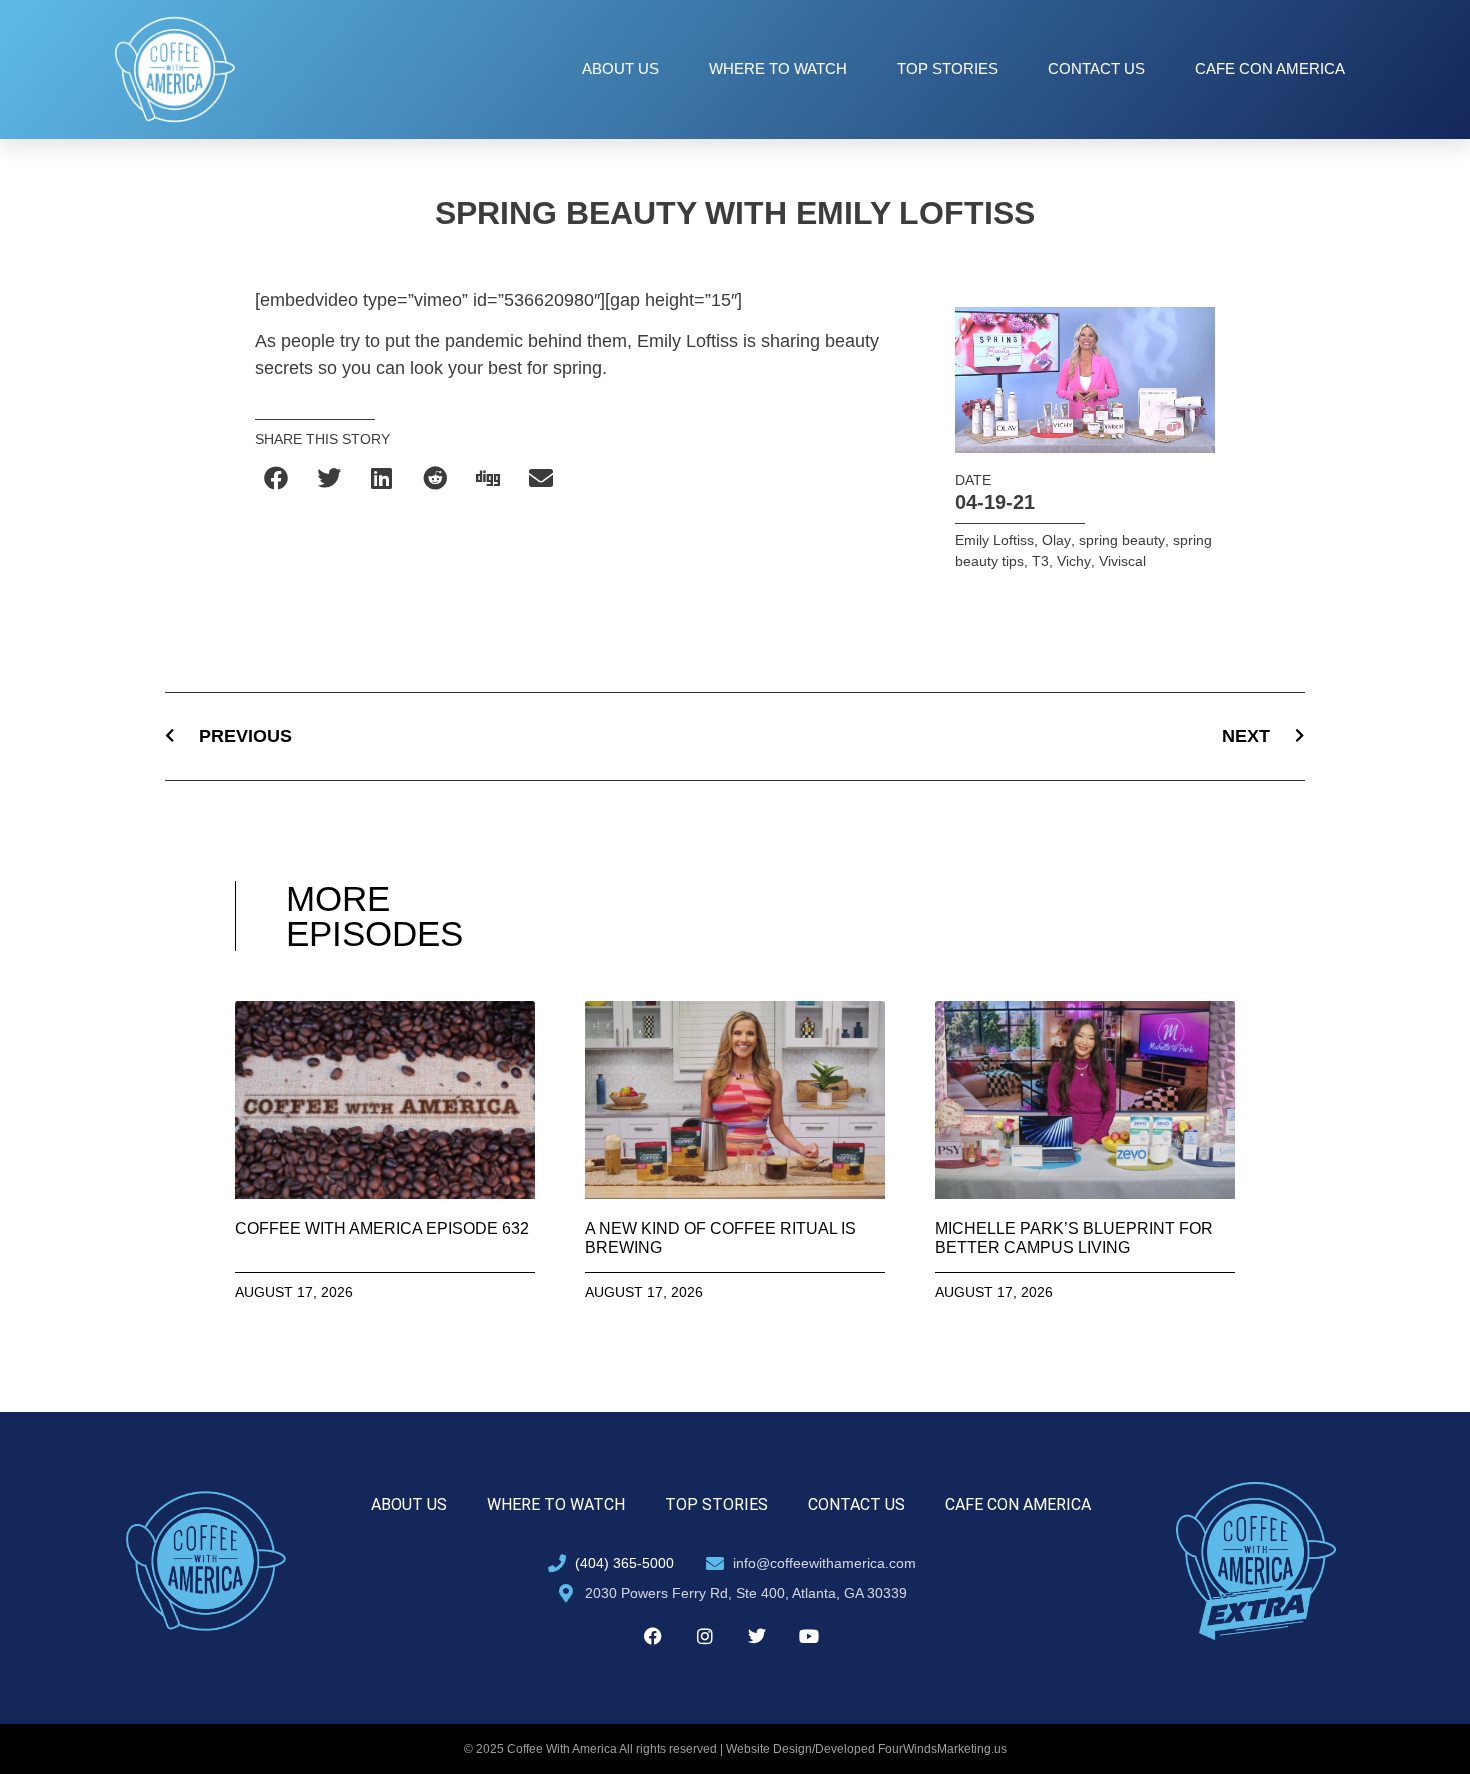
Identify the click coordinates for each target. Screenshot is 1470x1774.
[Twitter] (757, 1636)
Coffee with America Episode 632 (382, 1228)
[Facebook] (653, 1636)
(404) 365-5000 (624, 1563)
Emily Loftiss (994, 540)
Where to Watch (778, 68)
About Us (620, 68)
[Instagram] (705, 1636)
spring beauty (1122, 540)
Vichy (1074, 561)
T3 (1040, 561)
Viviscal (1122, 561)
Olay (1056, 540)
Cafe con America (1270, 68)
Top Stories (947, 68)
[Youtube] (809, 1636)
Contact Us (1096, 68)
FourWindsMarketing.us (942, 1749)
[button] (276, 478)
